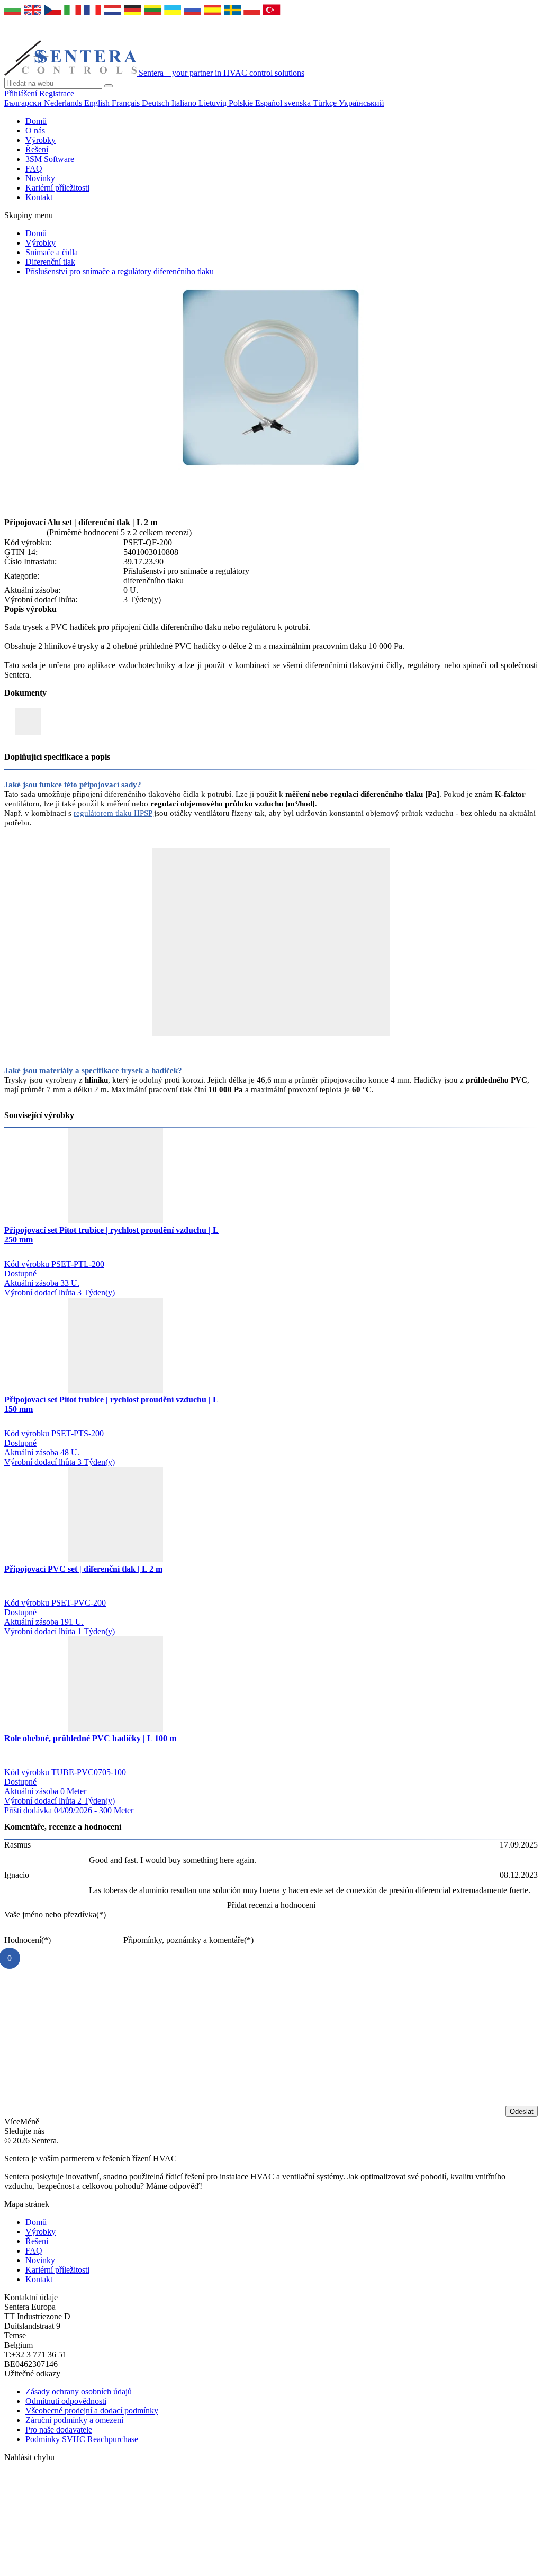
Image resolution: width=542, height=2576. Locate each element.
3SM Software (50, 159)
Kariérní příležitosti (57, 188)
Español (270, 103)
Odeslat (522, 2111)
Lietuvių (214, 103)
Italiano (185, 103)
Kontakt (39, 197)
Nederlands (64, 103)
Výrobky (40, 140)
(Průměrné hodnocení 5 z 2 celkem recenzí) (119, 532)
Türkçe (326, 103)
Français (127, 103)
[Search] (109, 86)
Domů (36, 121)
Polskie (242, 103)
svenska (299, 103)
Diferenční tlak (50, 262)
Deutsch (157, 103)
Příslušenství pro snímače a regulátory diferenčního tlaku (120, 271)
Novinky (40, 178)
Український (362, 103)
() (55, 1915)
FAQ (34, 169)
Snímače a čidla (52, 252)
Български (24, 103)
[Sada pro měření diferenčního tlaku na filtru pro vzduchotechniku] (271, 467)
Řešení (37, 150)
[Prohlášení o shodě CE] (28, 722)
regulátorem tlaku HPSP (113, 813)
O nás (35, 130)
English (98, 103)
